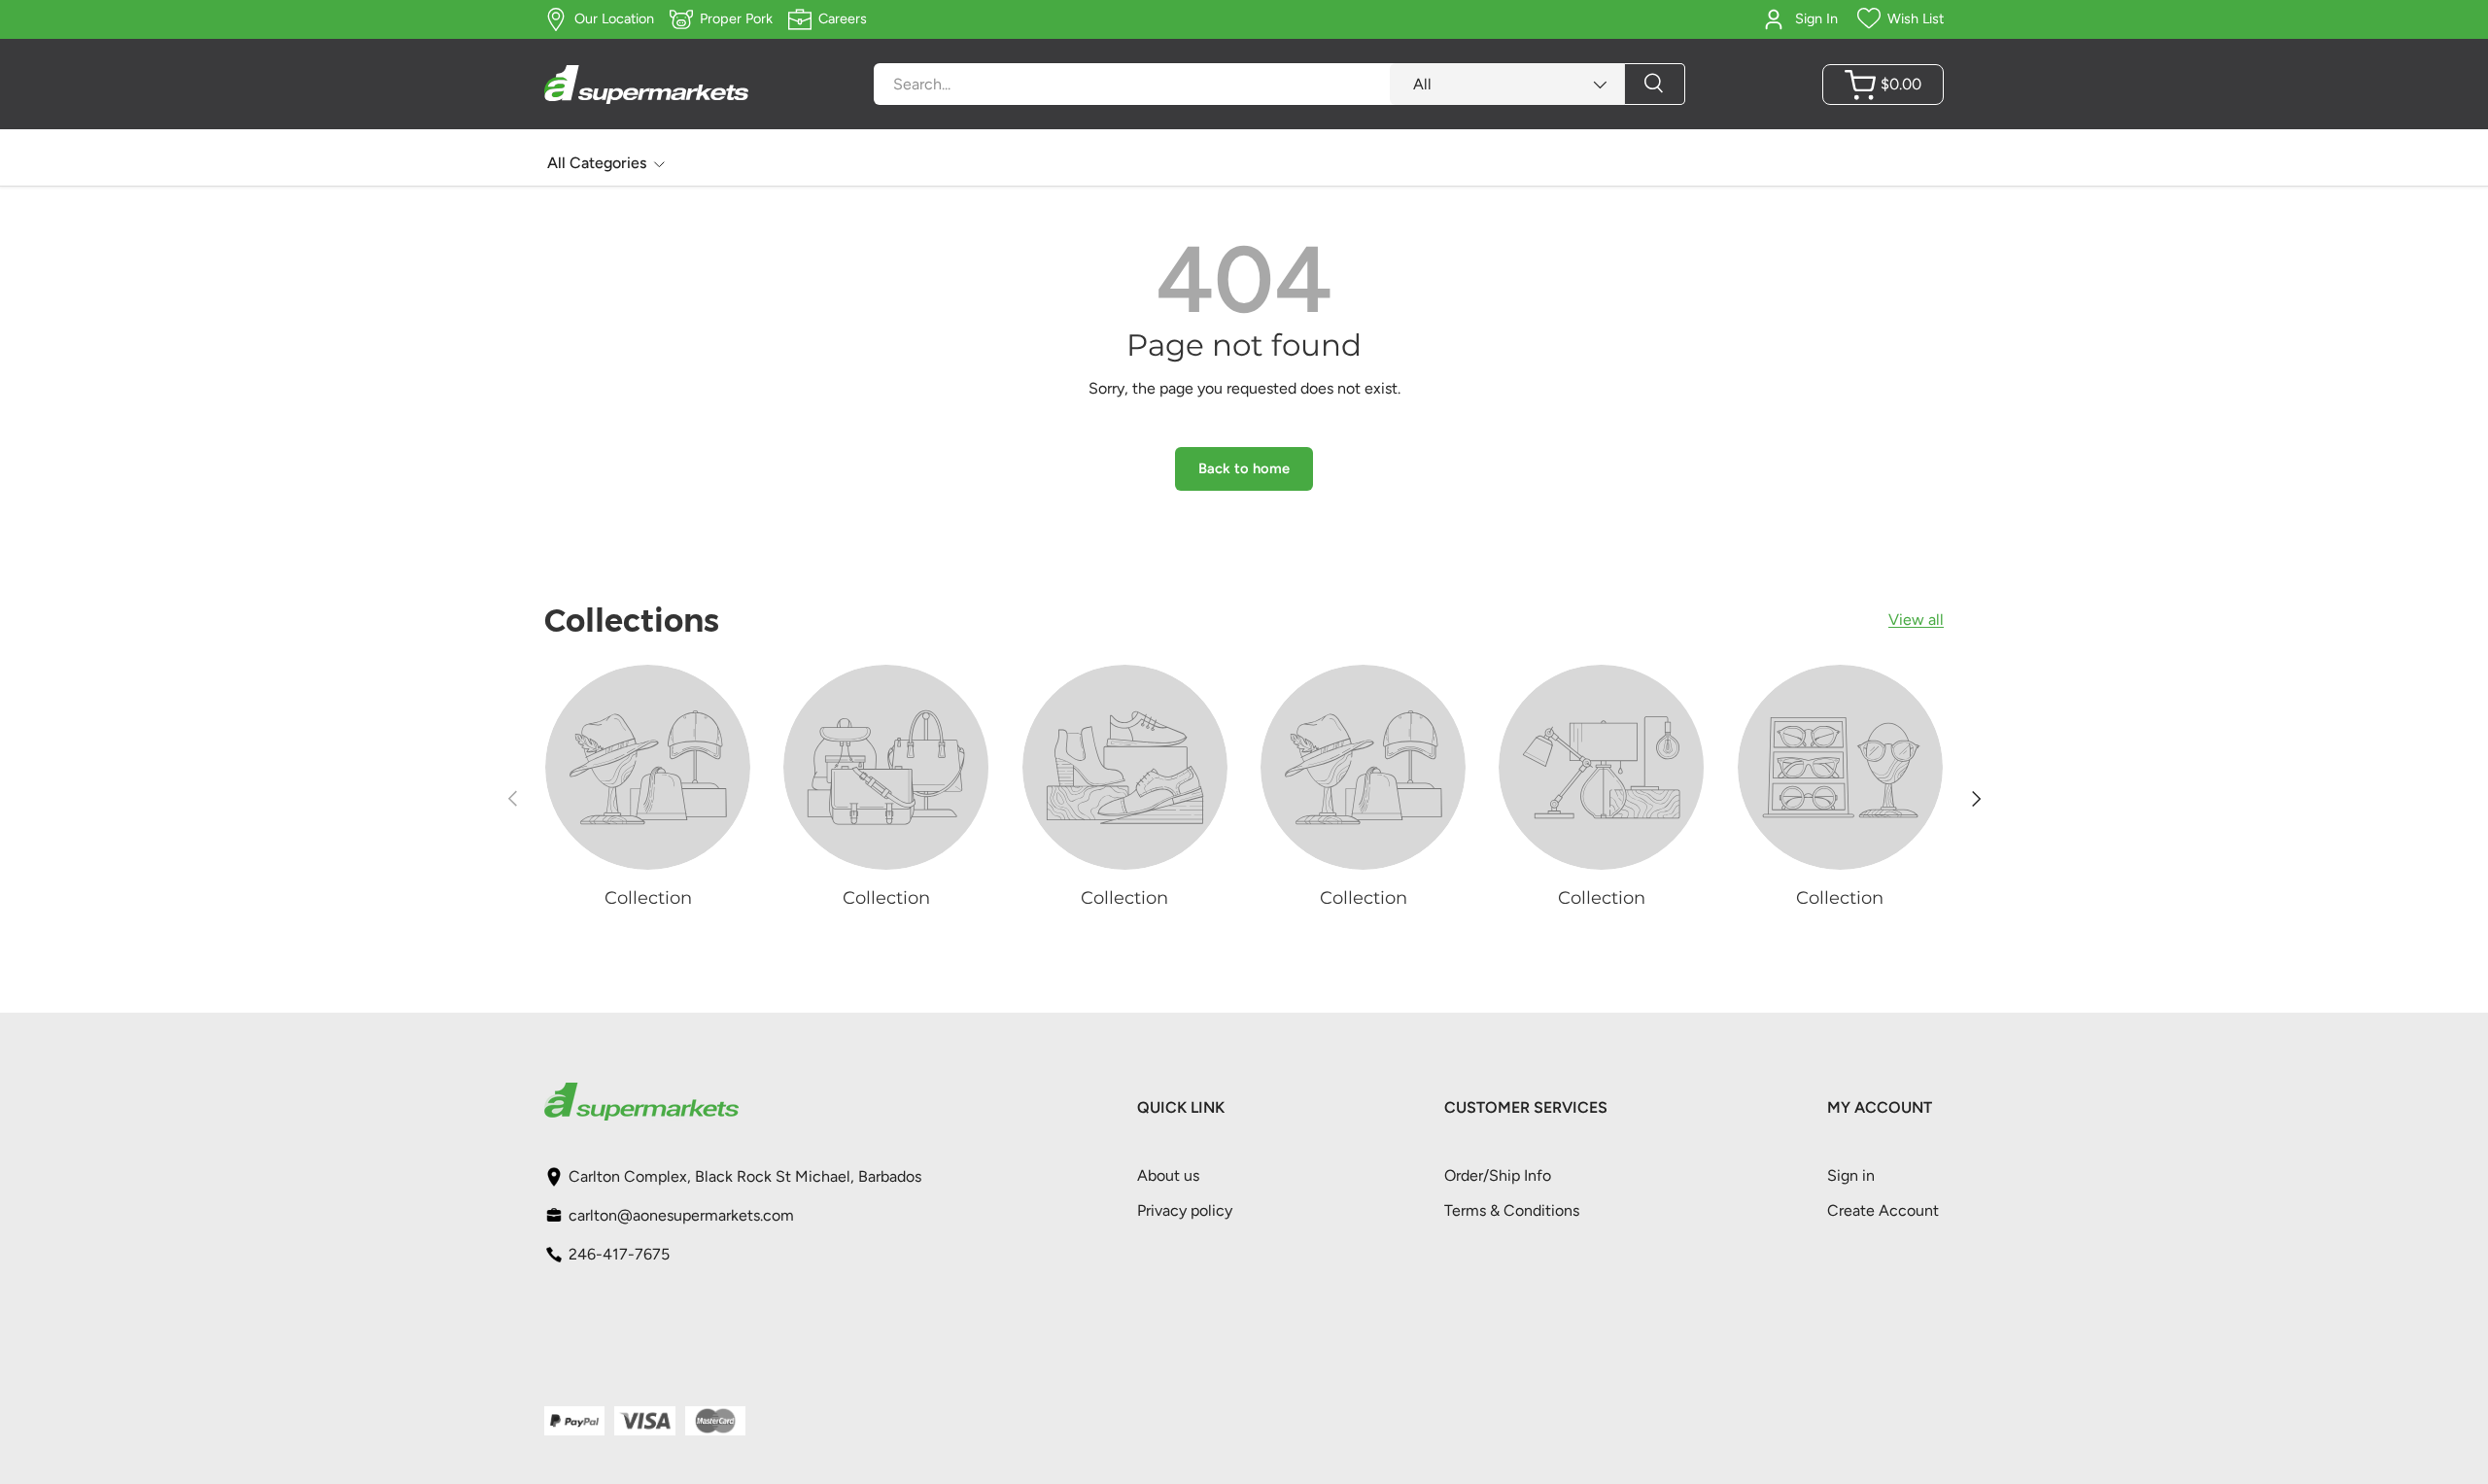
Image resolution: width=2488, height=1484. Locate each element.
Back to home (1244, 468)
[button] (1883, 85)
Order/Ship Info (1498, 1175)
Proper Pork (736, 18)
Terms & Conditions (1512, 1210)
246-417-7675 (619, 1254)
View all (1916, 620)
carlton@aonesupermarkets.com (681, 1215)
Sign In (1816, 18)
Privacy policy (1185, 1210)
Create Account (1883, 1210)
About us (1168, 1175)
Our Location (614, 18)
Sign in (1851, 1175)
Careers (843, 18)
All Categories (597, 163)
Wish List (1916, 18)
